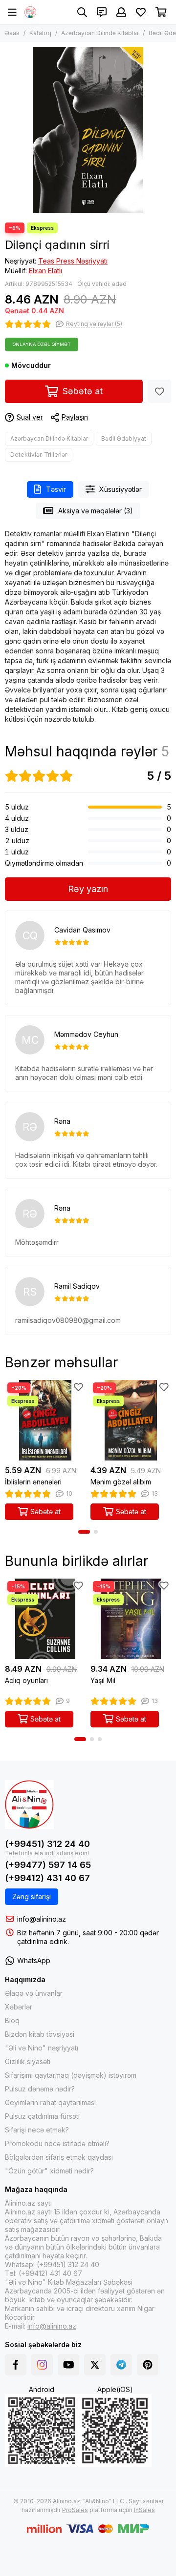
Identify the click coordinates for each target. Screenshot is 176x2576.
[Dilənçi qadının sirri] (88, 130)
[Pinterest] (148, 2365)
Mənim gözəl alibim (121, 1482)
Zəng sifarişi (32, 1897)
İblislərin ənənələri (33, 1482)
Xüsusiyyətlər (121, 489)
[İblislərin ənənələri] (45, 1420)
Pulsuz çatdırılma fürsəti (42, 2116)
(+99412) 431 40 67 (47, 1878)
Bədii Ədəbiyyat (124, 438)
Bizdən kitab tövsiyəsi (40, 2034)
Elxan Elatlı (45, 271)
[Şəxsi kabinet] (121, 12)
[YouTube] (68, 2365)
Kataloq (40, 33)
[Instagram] (42, 2365)
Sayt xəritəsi (146, 2501)
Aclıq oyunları (26, 1680)
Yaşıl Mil (103, 1680)
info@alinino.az (42, 1919)
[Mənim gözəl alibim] (131, 1420)
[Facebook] (16, 2365)
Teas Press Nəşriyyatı (73, 261)
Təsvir (56, 489)
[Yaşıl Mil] (131, 1619)
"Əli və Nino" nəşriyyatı (42, 2048)
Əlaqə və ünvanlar (34, 1993)
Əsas (12, 33)
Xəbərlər (19, 2007)
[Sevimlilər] (159, 391)
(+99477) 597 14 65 (48, 1865)
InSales (144, 2510)
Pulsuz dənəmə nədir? (40, 2089)
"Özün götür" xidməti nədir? (49, 2171)
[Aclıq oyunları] (45, 1619)
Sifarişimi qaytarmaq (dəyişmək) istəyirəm (71, 2075)
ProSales (75, 2510)
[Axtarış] (82, 12)
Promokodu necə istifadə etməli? (57, 2143)
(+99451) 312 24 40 (47, 1844)
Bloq (12, 2020)
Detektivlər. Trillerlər (39, 455)
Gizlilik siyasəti (28, 2061)
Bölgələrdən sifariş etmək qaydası (59, 2157)
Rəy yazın (88, 889)
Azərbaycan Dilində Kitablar (100, 33)
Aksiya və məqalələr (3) (96, 511)
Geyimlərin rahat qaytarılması (50, 2102)
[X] (95, 2365)
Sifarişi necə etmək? (37, 2130)
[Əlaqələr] (102, 12)
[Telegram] (121, 2365)
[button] (84, 1532)
